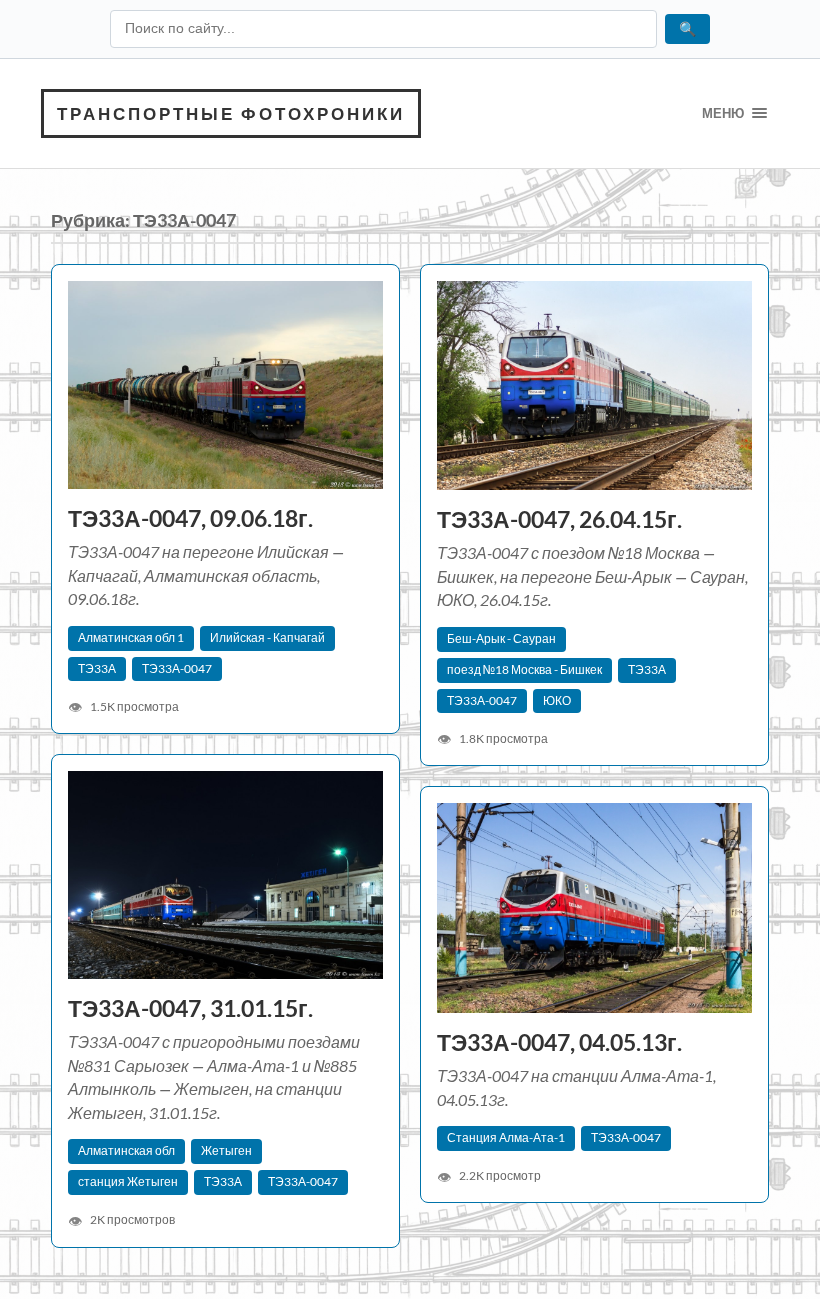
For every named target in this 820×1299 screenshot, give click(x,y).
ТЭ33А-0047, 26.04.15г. (559, 519)
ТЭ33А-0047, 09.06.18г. (190, 518)
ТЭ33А (97, 668)
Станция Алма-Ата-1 (506, 1137)
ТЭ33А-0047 (177, 668)
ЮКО (557, 700)
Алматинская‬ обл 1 (131, 637)
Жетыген (226, 1150)
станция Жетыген (128, 1181)
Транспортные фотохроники (231, 113)
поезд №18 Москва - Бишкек (524, 669)
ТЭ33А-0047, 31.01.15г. (190, 1008)
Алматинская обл (126, 1150)
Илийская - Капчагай (267, 637)
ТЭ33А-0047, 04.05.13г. (559, 1042)
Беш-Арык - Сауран (501, 638)
